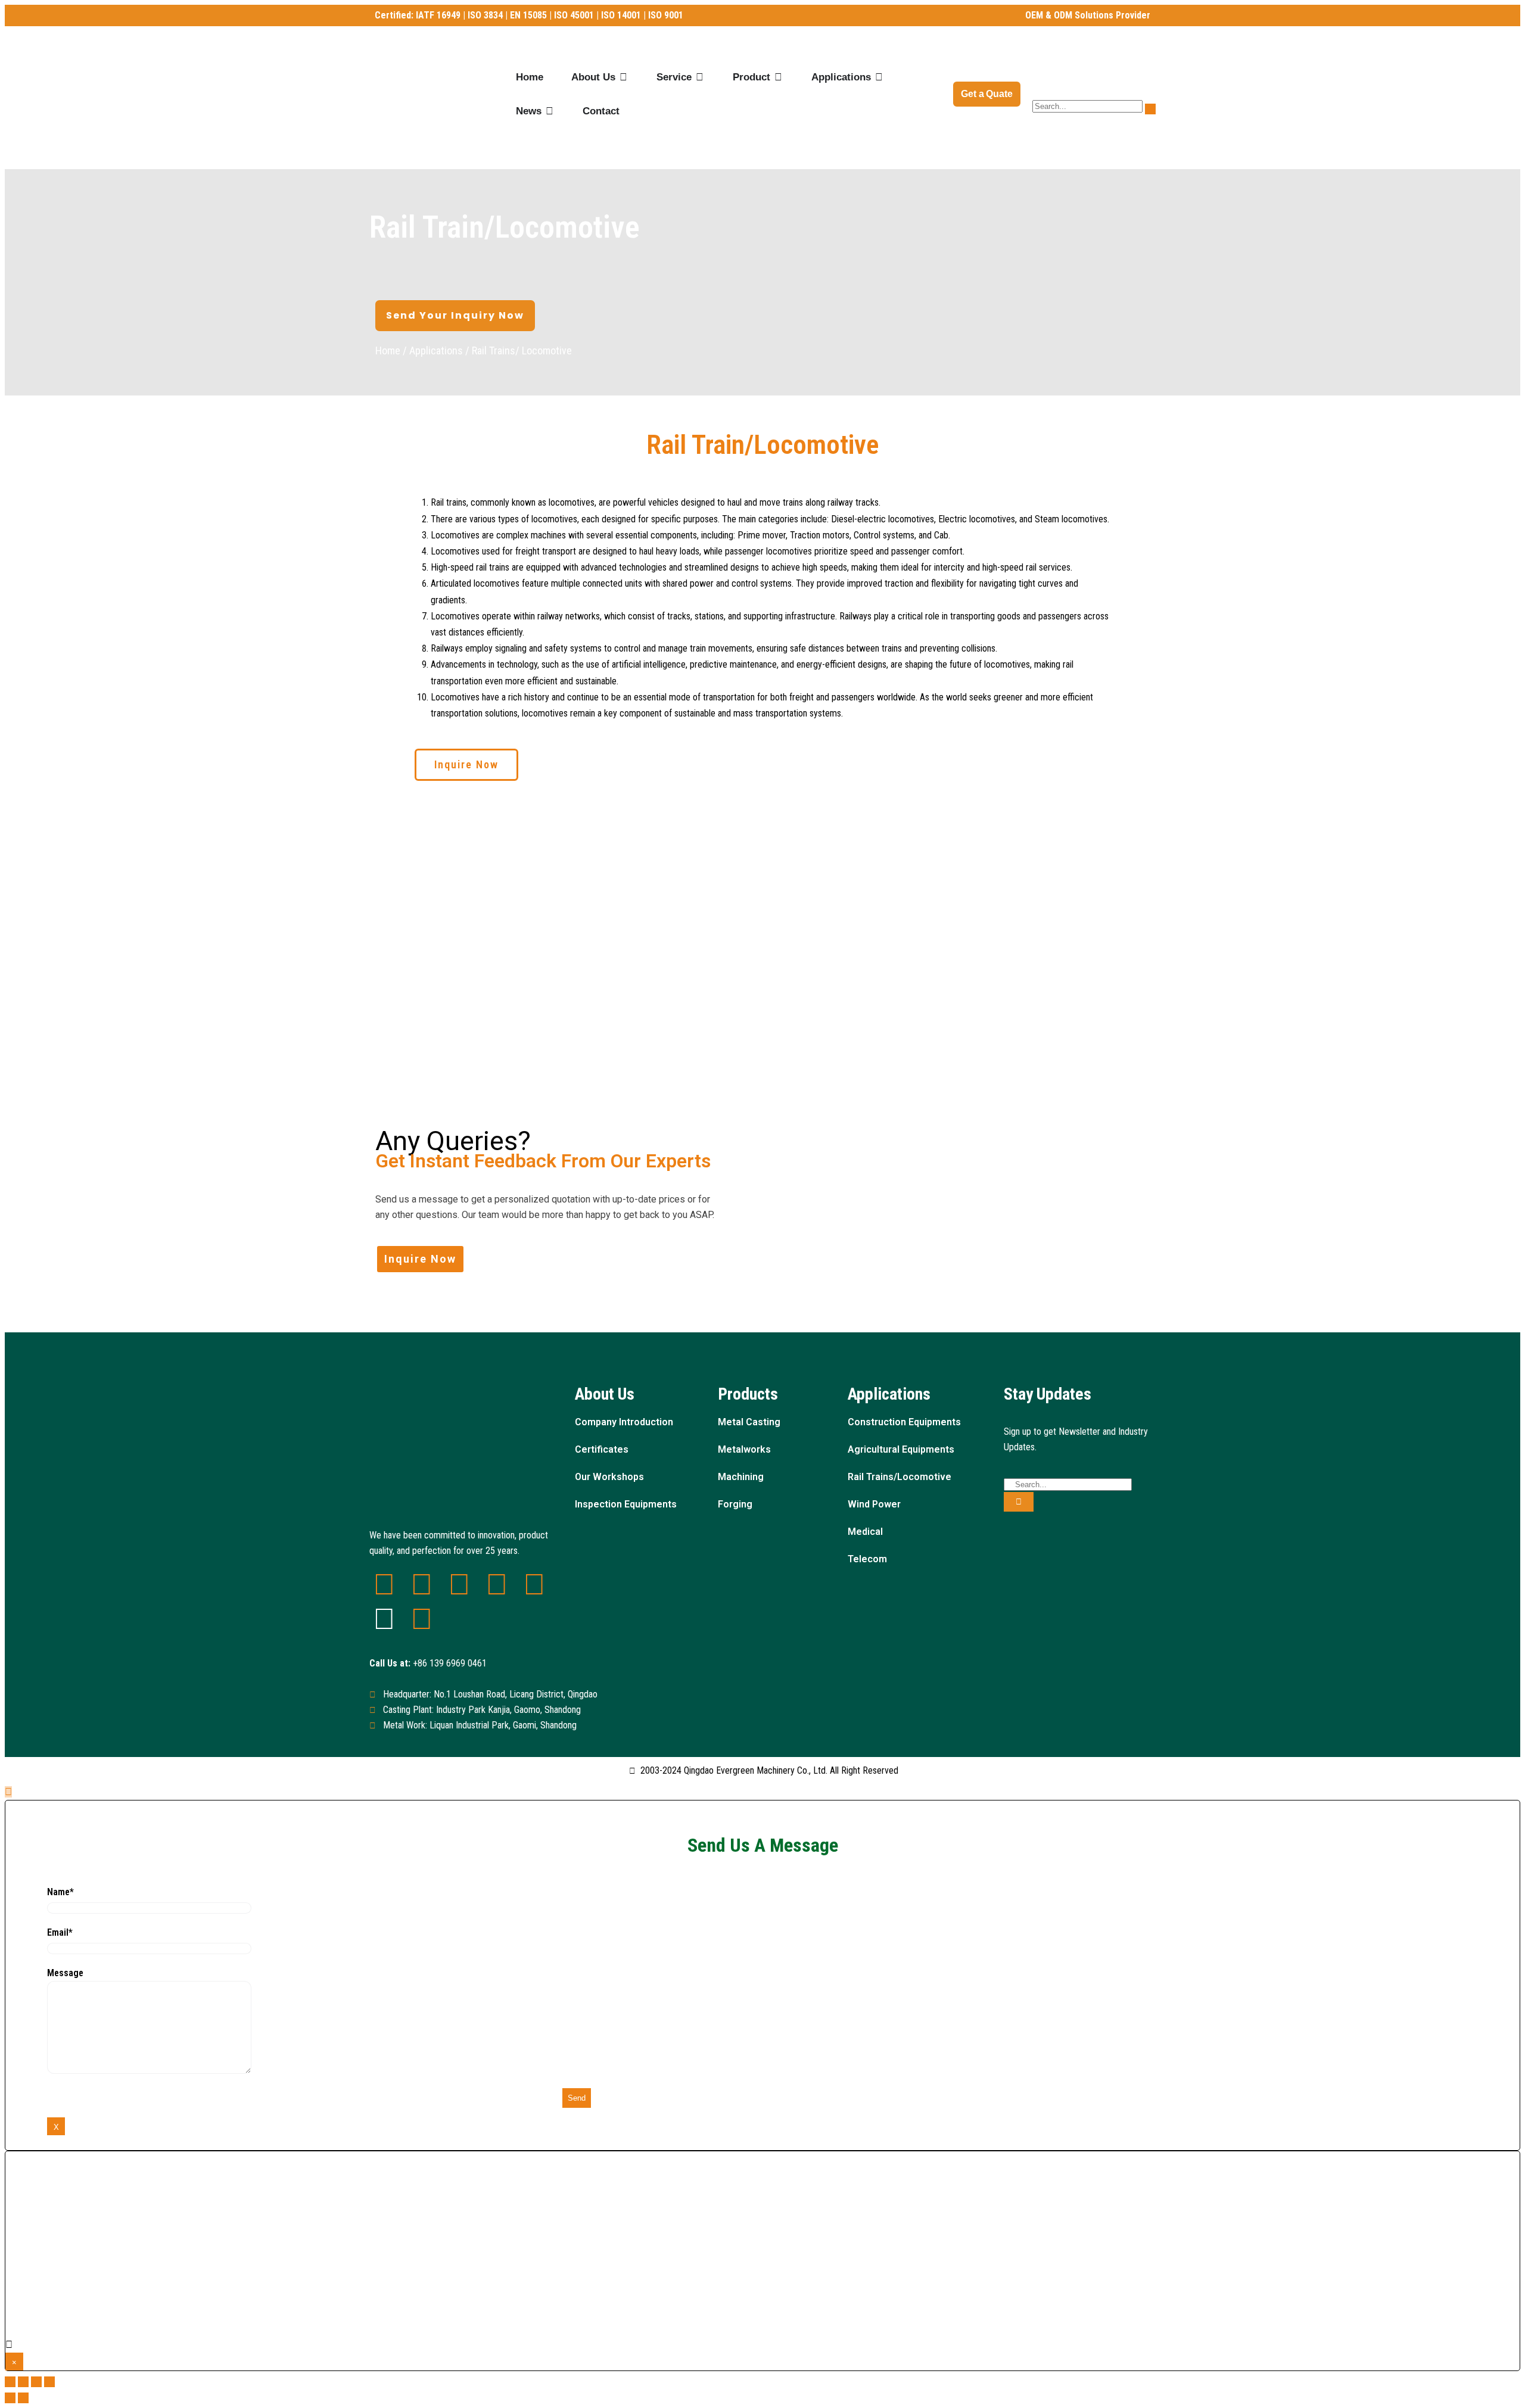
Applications (436, 351)
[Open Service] (700, 77)
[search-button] (1150, 109)
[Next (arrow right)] (23, 2398)
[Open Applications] (879, 77)
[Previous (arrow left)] (10, 2398)
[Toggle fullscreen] (36, 2382)
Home (388, 351)
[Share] (23, 2382)
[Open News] (550, 111)
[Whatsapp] (422, 1619)
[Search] (1019, 1502)
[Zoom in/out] (49, 2382)
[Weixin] (459, 1584)
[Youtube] (534, 1584)
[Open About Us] (623, 77)
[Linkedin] (384, 1584)
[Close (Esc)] (10, 2382)
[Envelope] (497, 1584)
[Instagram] (384, 1619)
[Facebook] (422, 1584)
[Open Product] (778, 77)
